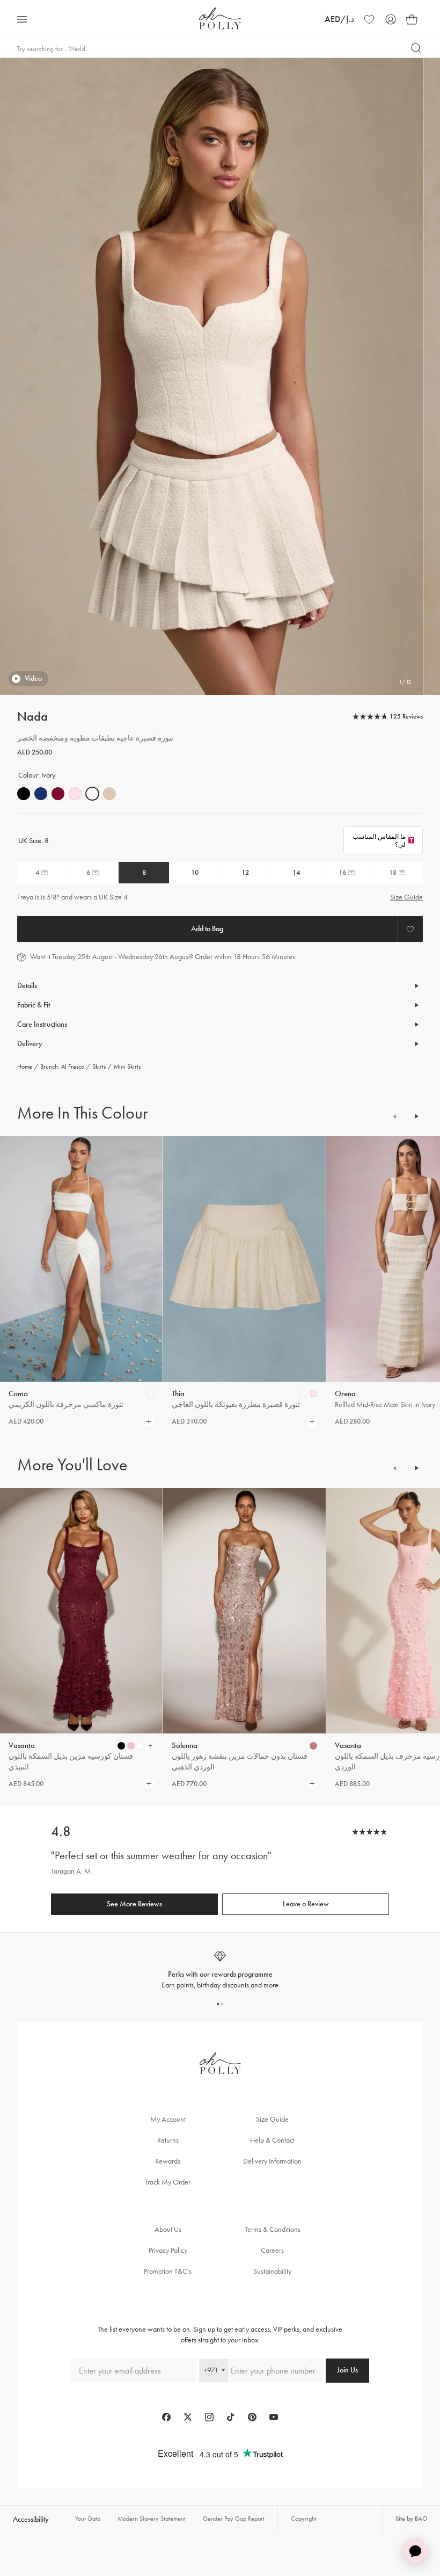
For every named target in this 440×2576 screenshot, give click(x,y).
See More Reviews (134, 1904)
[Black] (24, 794)
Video (33, 679)
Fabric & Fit (34, 1005)
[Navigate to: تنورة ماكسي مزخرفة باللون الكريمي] (81, 1259)
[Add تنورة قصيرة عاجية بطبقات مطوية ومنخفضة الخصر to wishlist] (410, 929)
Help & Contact (272, 2140)
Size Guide (406, 897)
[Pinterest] (252, 2417)
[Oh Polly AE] (220, 19)
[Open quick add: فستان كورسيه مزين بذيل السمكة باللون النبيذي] (121, 1746)
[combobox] (214, 2371)
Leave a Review (306, 1904)
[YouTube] (274, 2417)
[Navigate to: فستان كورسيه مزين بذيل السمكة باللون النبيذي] (81, 1611)
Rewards (168, 2161)
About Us (168, 2229)
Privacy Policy (168, 2250)
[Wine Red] (58, 794)
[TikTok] (231, 2417)
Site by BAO (411, 2519)
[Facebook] (166, 2417)
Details (27, 986)
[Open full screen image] (211, 376)
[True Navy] (41, 794)
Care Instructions (42, 1024)
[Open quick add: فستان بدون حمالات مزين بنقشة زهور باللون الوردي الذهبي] (313, 1746)
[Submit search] (416, 48)
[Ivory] (92, 794)
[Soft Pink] (75, 794)
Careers (272, 2250)
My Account (168, 2119)
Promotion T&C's (168, 2271)
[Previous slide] (395, 1116)
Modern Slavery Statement (152, 2519)
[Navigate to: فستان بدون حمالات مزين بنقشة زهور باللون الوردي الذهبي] (244, 1611)
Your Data (88, 2519)
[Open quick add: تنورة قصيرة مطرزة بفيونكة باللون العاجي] (304, 1394)
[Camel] (109, 794)
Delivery (30, 1044)
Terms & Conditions (273, 2229)
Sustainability (272, 2271)
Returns (168, 2140)
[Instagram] (209, 2417)
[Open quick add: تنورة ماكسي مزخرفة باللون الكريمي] (150, 1394)
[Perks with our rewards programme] (220, 1970)
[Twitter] (188, 2417)
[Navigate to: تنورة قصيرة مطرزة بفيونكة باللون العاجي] (244, 1259)
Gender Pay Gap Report (234, 2519)
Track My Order (168, 2182)
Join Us (347, 2370)
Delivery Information (272, 2161)
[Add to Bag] (207, 929)
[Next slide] (416, 1116)
